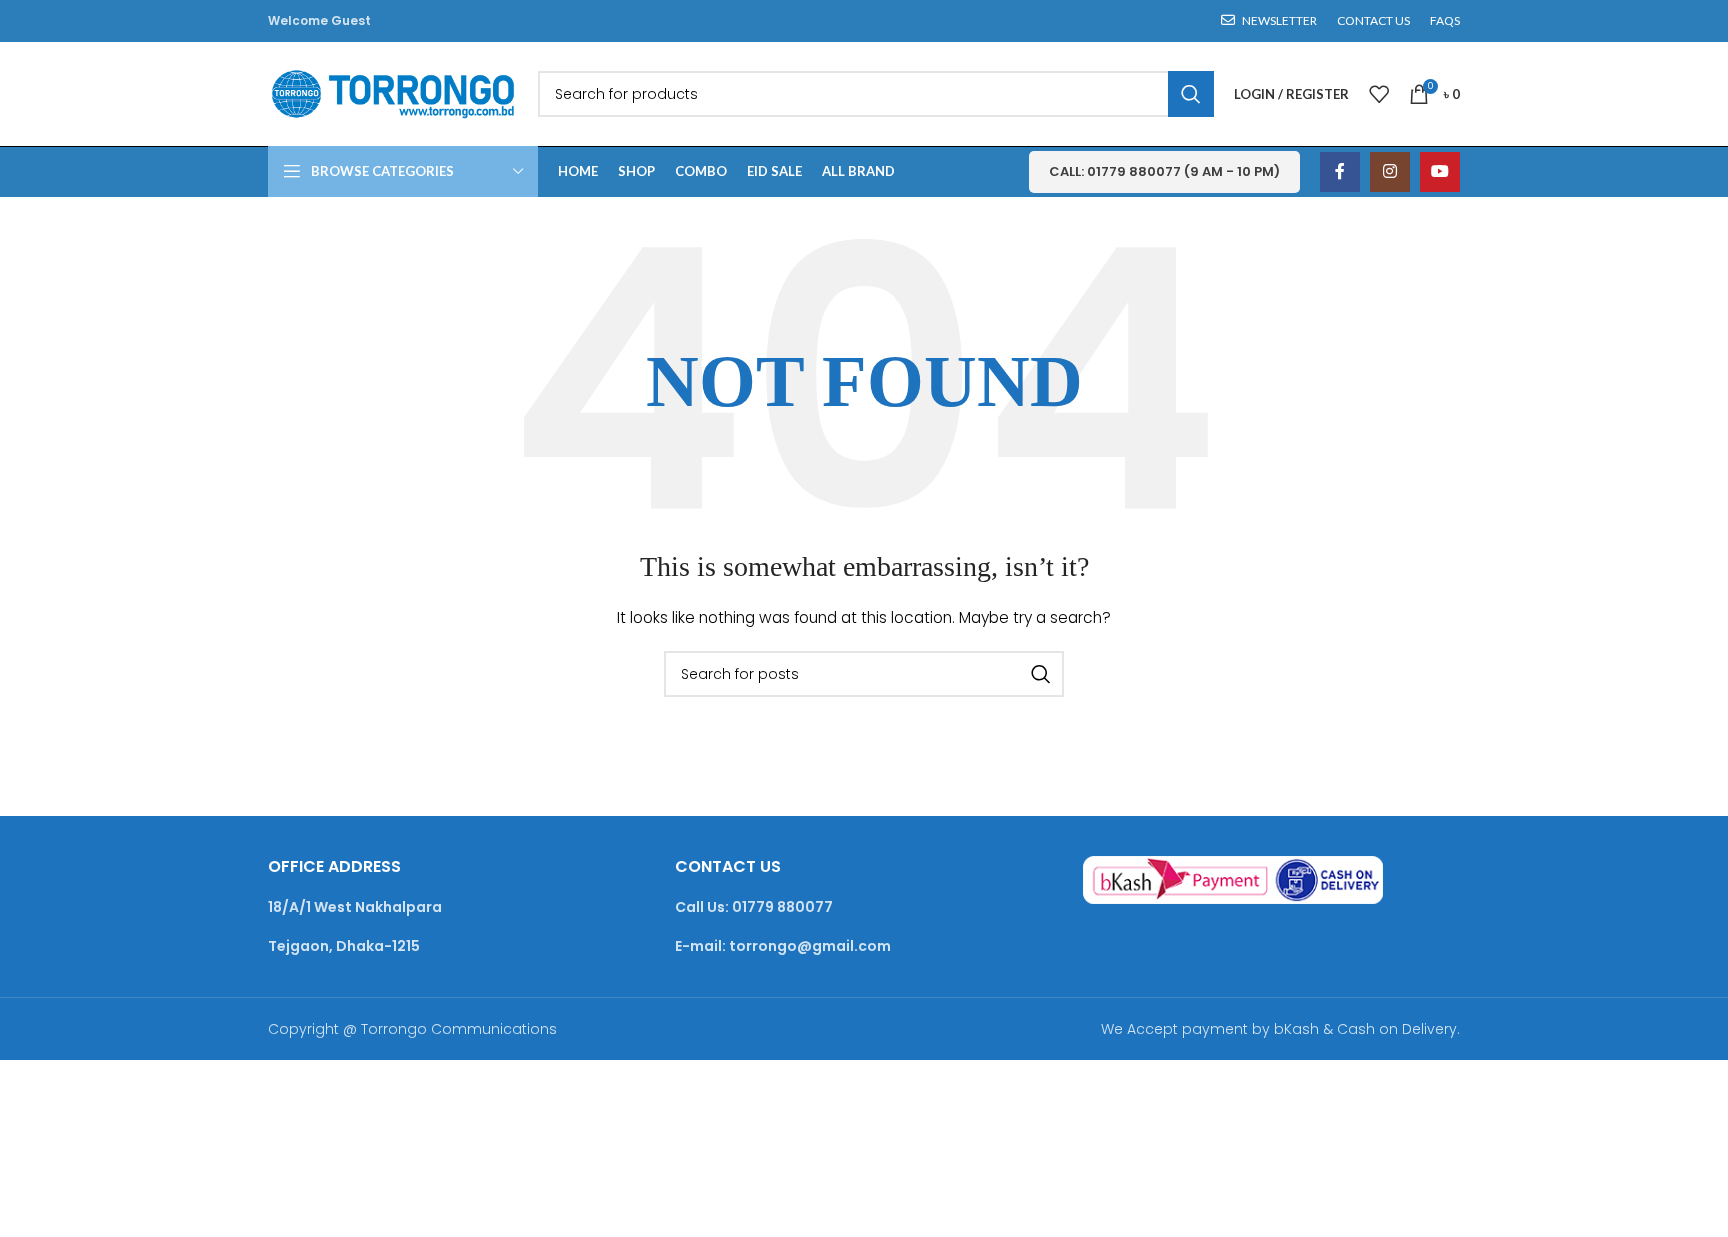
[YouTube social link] (1440, 172)
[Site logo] (393, 93)
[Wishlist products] (1379, 94)
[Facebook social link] (1340, 172)
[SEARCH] (1191, 94)
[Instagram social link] (1390, 172)
